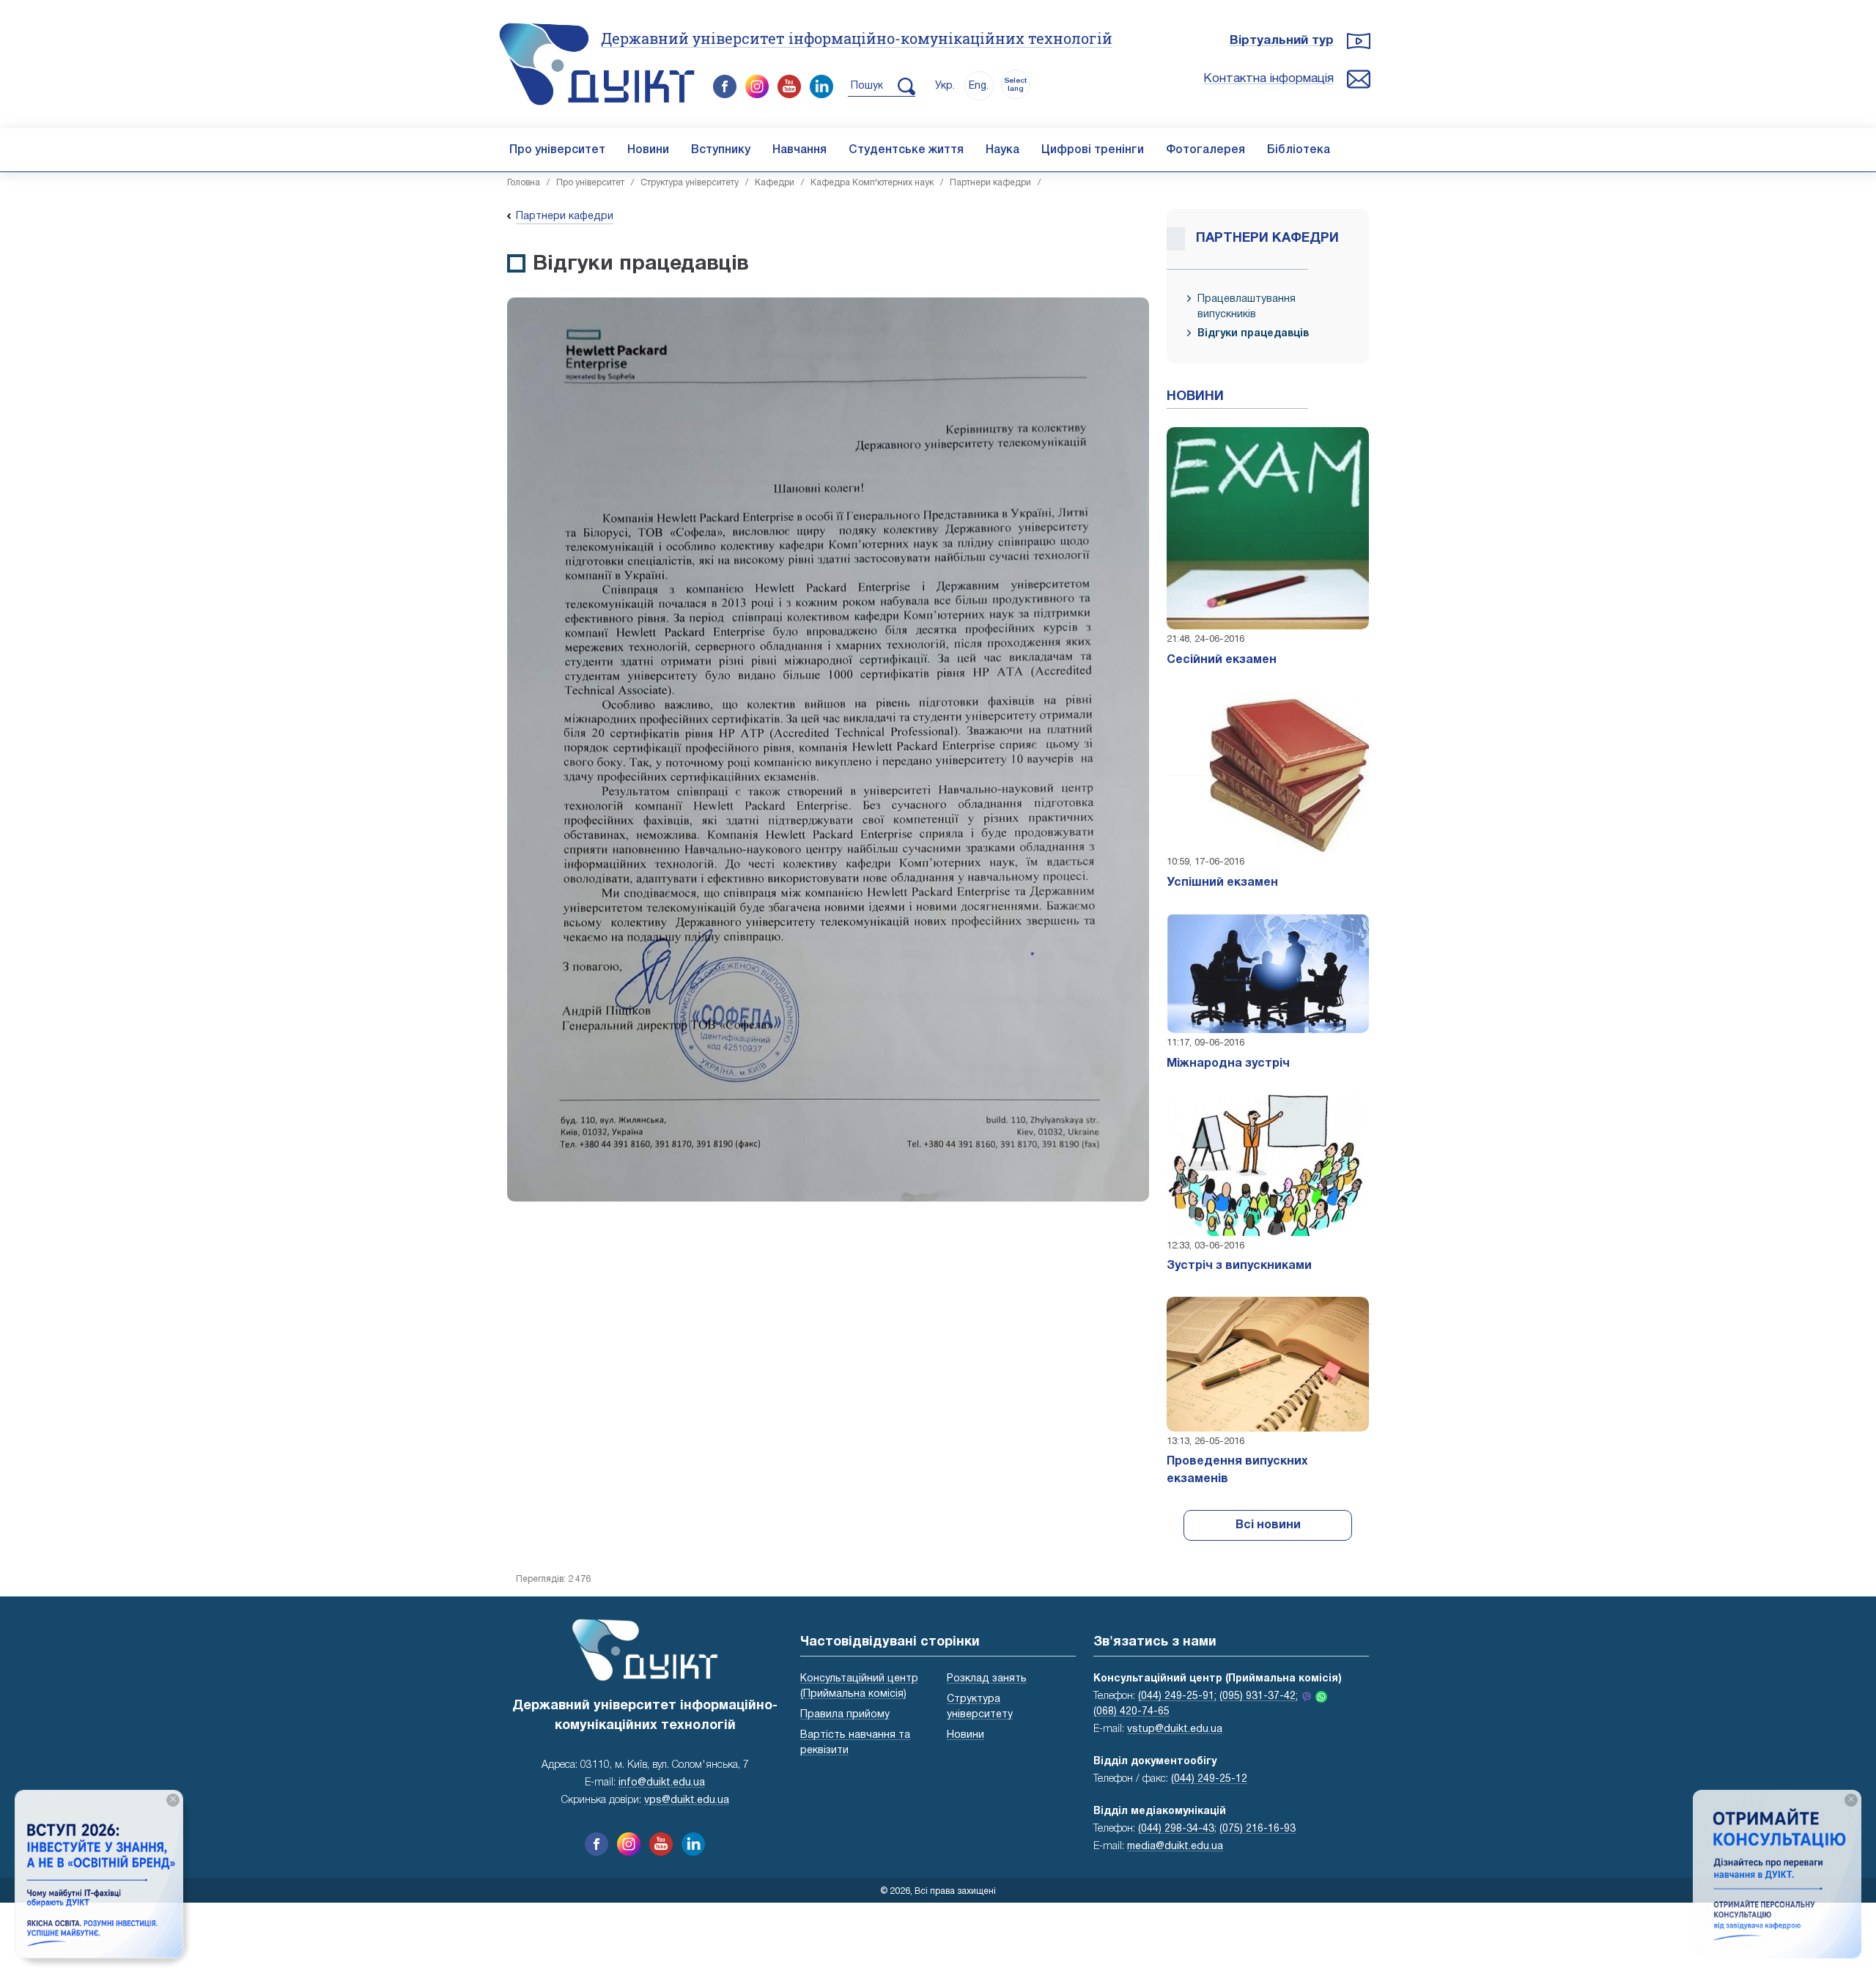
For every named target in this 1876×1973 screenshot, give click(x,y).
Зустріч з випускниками (1239, 1266)
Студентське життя (906, 150)
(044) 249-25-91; (1177, 1696)
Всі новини (1268, 1525)
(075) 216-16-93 (1258, 1829)
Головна (524, 183)
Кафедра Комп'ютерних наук (872, 183)
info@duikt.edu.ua (662, 1783)
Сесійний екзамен (1222, 660)
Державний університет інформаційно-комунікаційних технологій (857, 38)
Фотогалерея (1205, 150)
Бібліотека (1299, 150)
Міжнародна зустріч (1228, 1064)
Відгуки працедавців (1253, 334)
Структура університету (690, 183)
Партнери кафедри (990, 183)
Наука (1002, 150)
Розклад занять (987, 1679)
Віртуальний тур (1282, 41)
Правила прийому (845, 1715)
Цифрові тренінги (1093, 150)
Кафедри (775, 183)
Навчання (799, 150)
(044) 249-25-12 (1209, 1779)
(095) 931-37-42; (1259, 1696)
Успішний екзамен (1222, 883)
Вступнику (721, 150)
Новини (648, 150)
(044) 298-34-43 (1176, 1829)
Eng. (979, 86)
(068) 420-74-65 (1131, 1712)
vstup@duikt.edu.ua (1175, 1729)
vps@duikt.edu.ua (687, 1800)
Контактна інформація (1268, 79)
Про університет (557, 150)
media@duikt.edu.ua (1175, 1847)
